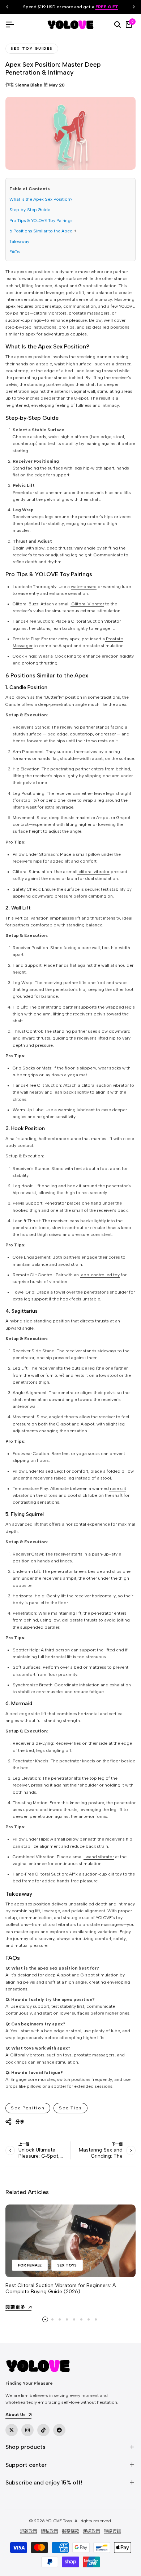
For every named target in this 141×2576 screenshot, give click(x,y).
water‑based (84, 587)
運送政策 (91, 2531)
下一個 (117, 2144)
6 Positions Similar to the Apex (41, 231)
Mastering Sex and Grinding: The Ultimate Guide (101, 2156)
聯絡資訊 (112, 2531)
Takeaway (19, 241)
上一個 (24, 2144)
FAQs (15, 252)
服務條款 (70, 2531)
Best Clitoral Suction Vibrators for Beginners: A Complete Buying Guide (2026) (61, 2288)
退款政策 (29, 2531)
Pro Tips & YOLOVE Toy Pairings (41, 221)
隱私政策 (50, 2531)
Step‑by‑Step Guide (30, 210)
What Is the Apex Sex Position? (41, 199)
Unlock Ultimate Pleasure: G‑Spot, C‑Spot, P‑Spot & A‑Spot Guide (39, 2159)
